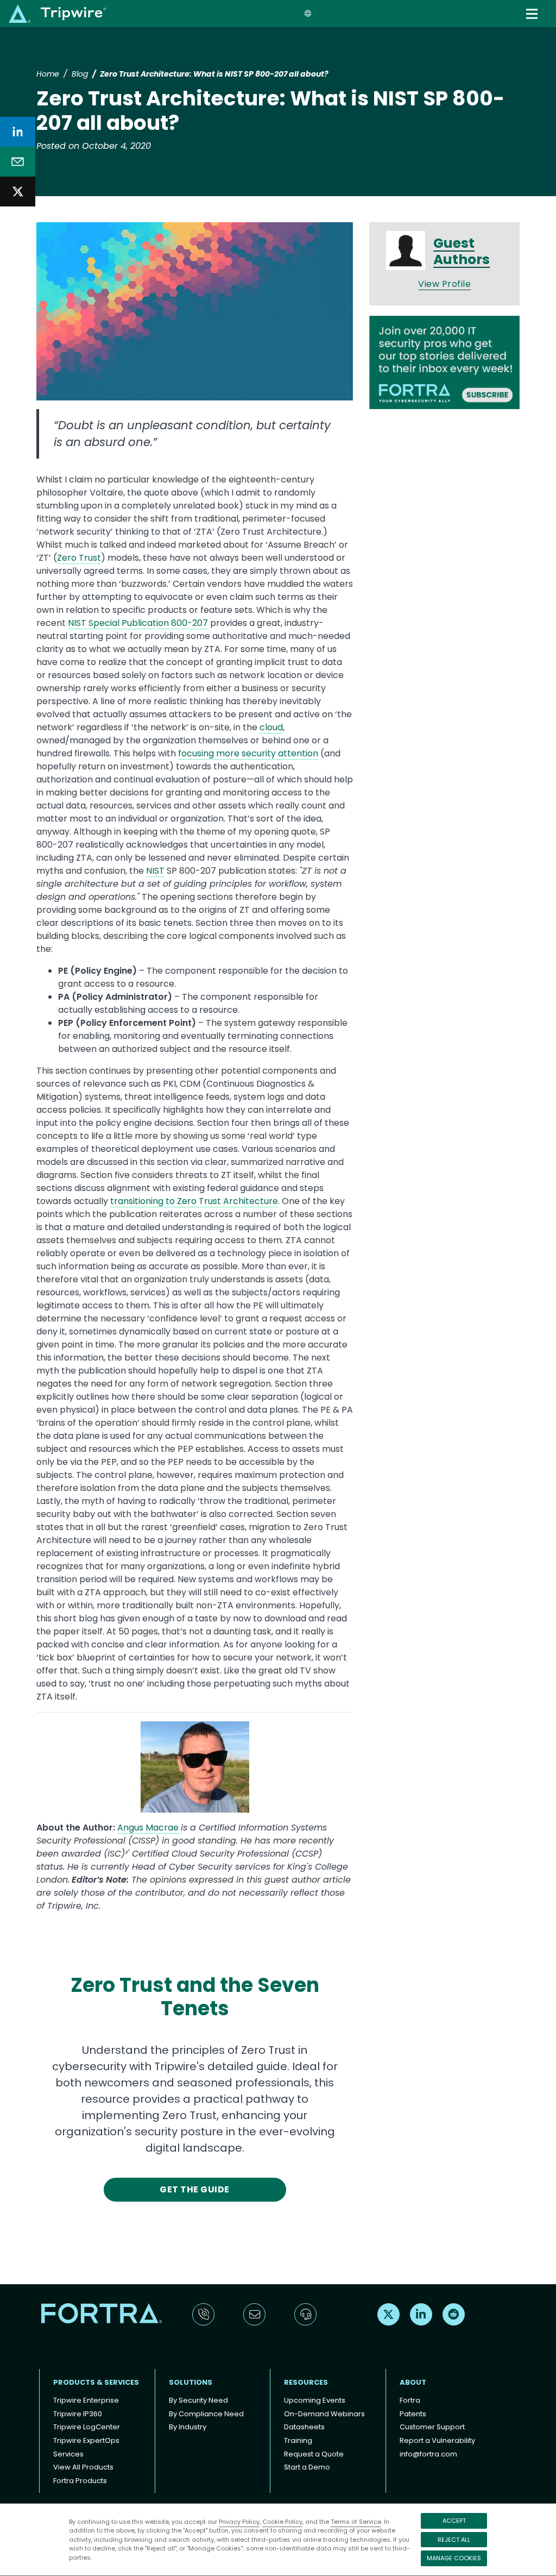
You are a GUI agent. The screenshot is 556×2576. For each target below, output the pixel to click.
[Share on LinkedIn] (18, 132)
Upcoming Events (315, 2400)
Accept (454, 2521)
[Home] (57, 13)
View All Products (83, 2467)
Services (68, 2454)
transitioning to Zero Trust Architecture (194, 1201)
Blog (80, 74)
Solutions (191, 2382)
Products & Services (96, 2382)
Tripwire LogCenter (87, 2427)
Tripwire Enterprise (86, 2400)
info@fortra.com (428, 2454)
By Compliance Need (206, 2414)
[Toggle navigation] (533, 14)
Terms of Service (356, 2522)
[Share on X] (18, 192)
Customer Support (432, 2427)
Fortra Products (80, 2481)
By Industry (188, 2427)
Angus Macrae (149, 1828)
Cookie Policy (282, 2522)
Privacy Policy (239, 2522)
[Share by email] (18, 162)
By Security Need (198, 2400)
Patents (413, 2414)
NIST (155, 871)
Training (298, 2440)
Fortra (410, 2400)
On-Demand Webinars (324, 2414)
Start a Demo (307, 2467)
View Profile (444, 284)
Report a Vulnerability (437, 2440)
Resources (306, 2382)
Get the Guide (194, 2189)
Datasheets (304, 2427)
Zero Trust (79, 558)
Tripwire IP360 (78, 2414)
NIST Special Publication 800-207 (138, 623)
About (413, 2382)
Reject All (454, 2540)
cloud (271, 727)
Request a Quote (314, 2454)
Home (48, 74)
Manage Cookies (454, 2558)
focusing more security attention (248, 753)
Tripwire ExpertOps (86, 2440)
